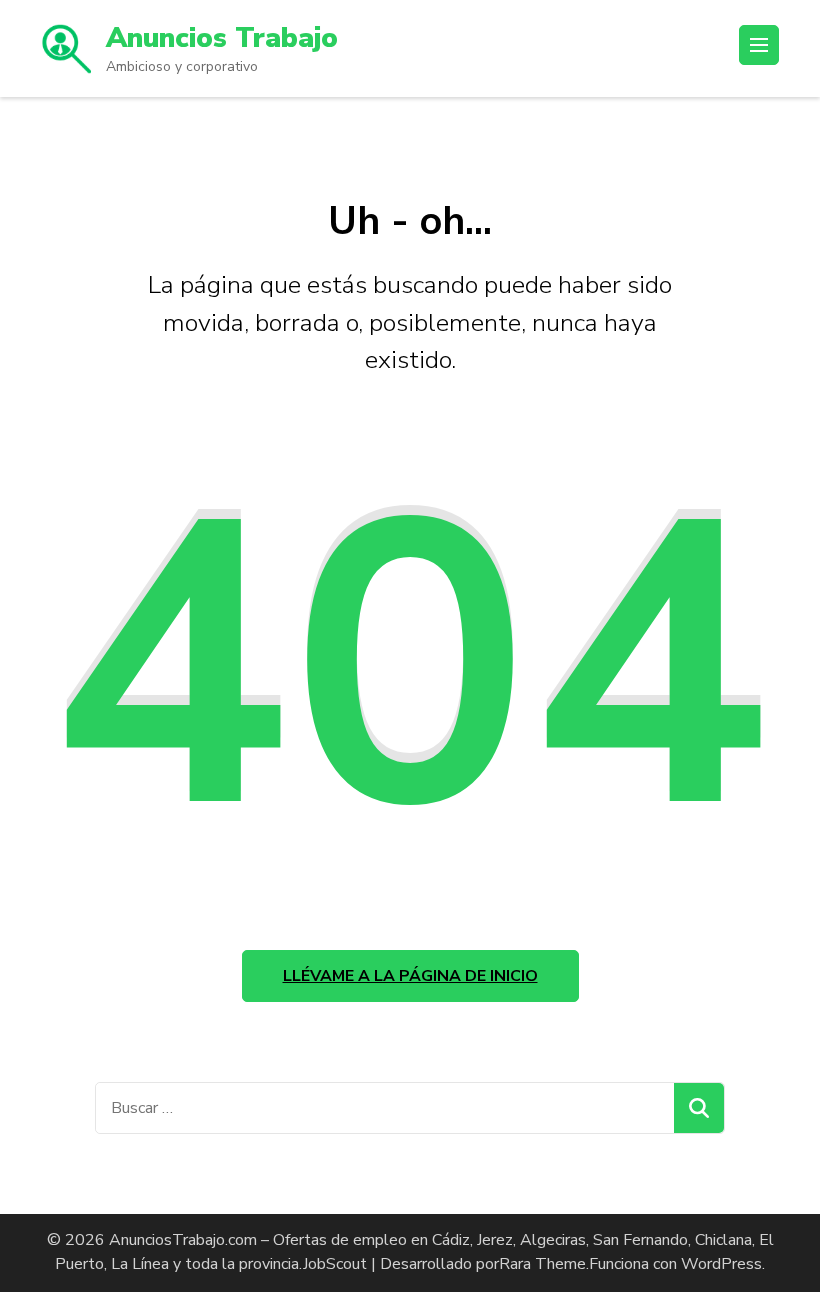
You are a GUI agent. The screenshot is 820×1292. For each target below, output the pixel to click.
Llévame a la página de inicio (410, 976)
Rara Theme (542, 1264)
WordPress (721, 1264)
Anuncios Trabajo (222, 38)
